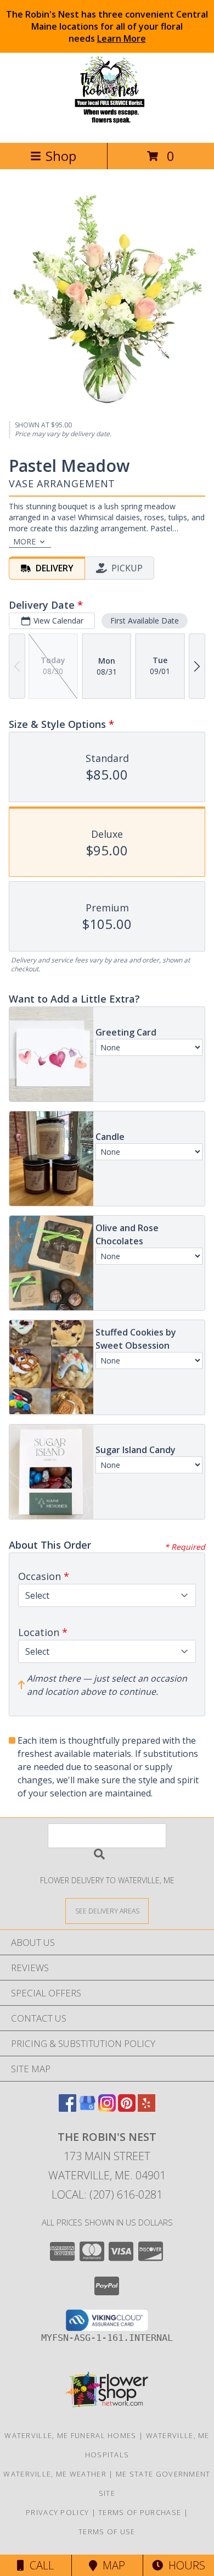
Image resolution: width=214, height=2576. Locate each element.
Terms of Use (107, 2532)
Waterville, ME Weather (55, 2474)
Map (111, 2565)
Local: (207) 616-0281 (107, 2194)
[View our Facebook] (67, 2108)
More (24, 541)
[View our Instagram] (107, 2108)
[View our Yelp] (147, 2108)
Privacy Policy (57, 2512)
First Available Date (145, 621)
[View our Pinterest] (127, 2108)
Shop (61, 156)
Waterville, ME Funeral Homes (70, 2435)
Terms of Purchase (140, 2512)
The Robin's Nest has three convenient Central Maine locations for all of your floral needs (107, 26)
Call (39, 2565)
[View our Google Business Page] (87, 2108)
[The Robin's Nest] (107, 127)
